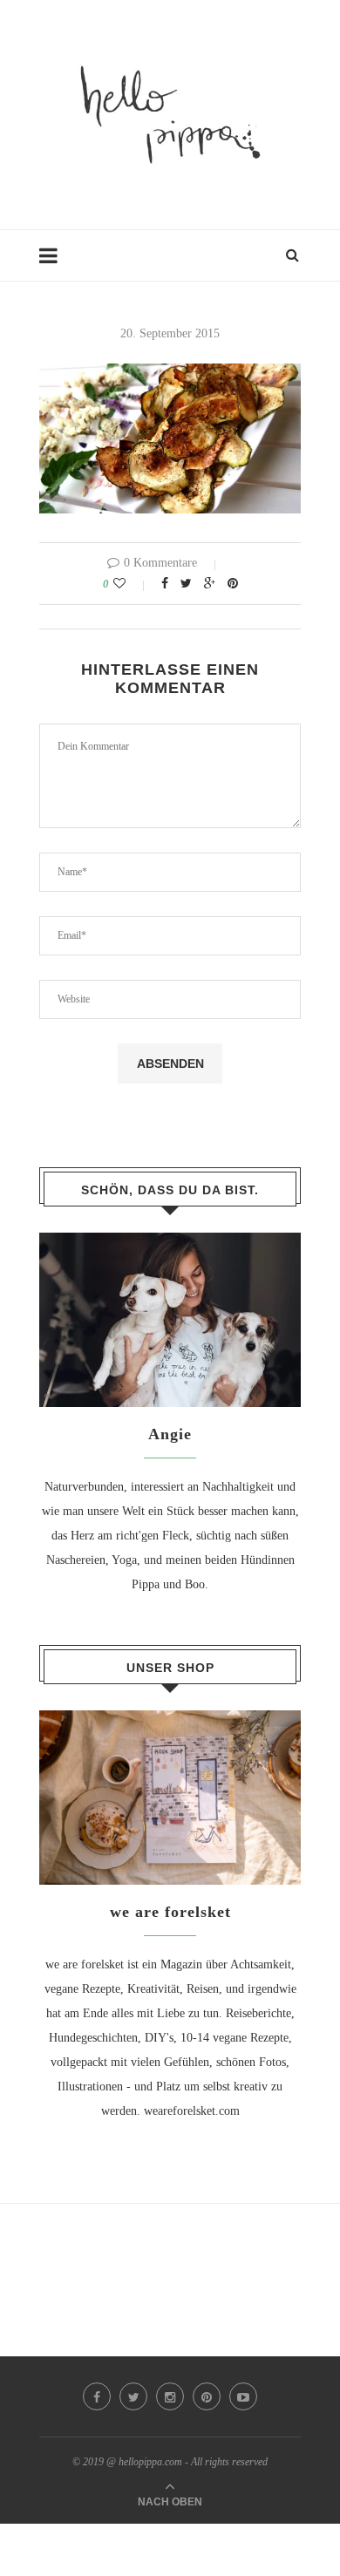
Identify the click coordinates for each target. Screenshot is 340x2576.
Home (54, 264)
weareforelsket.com (192, 2111)
